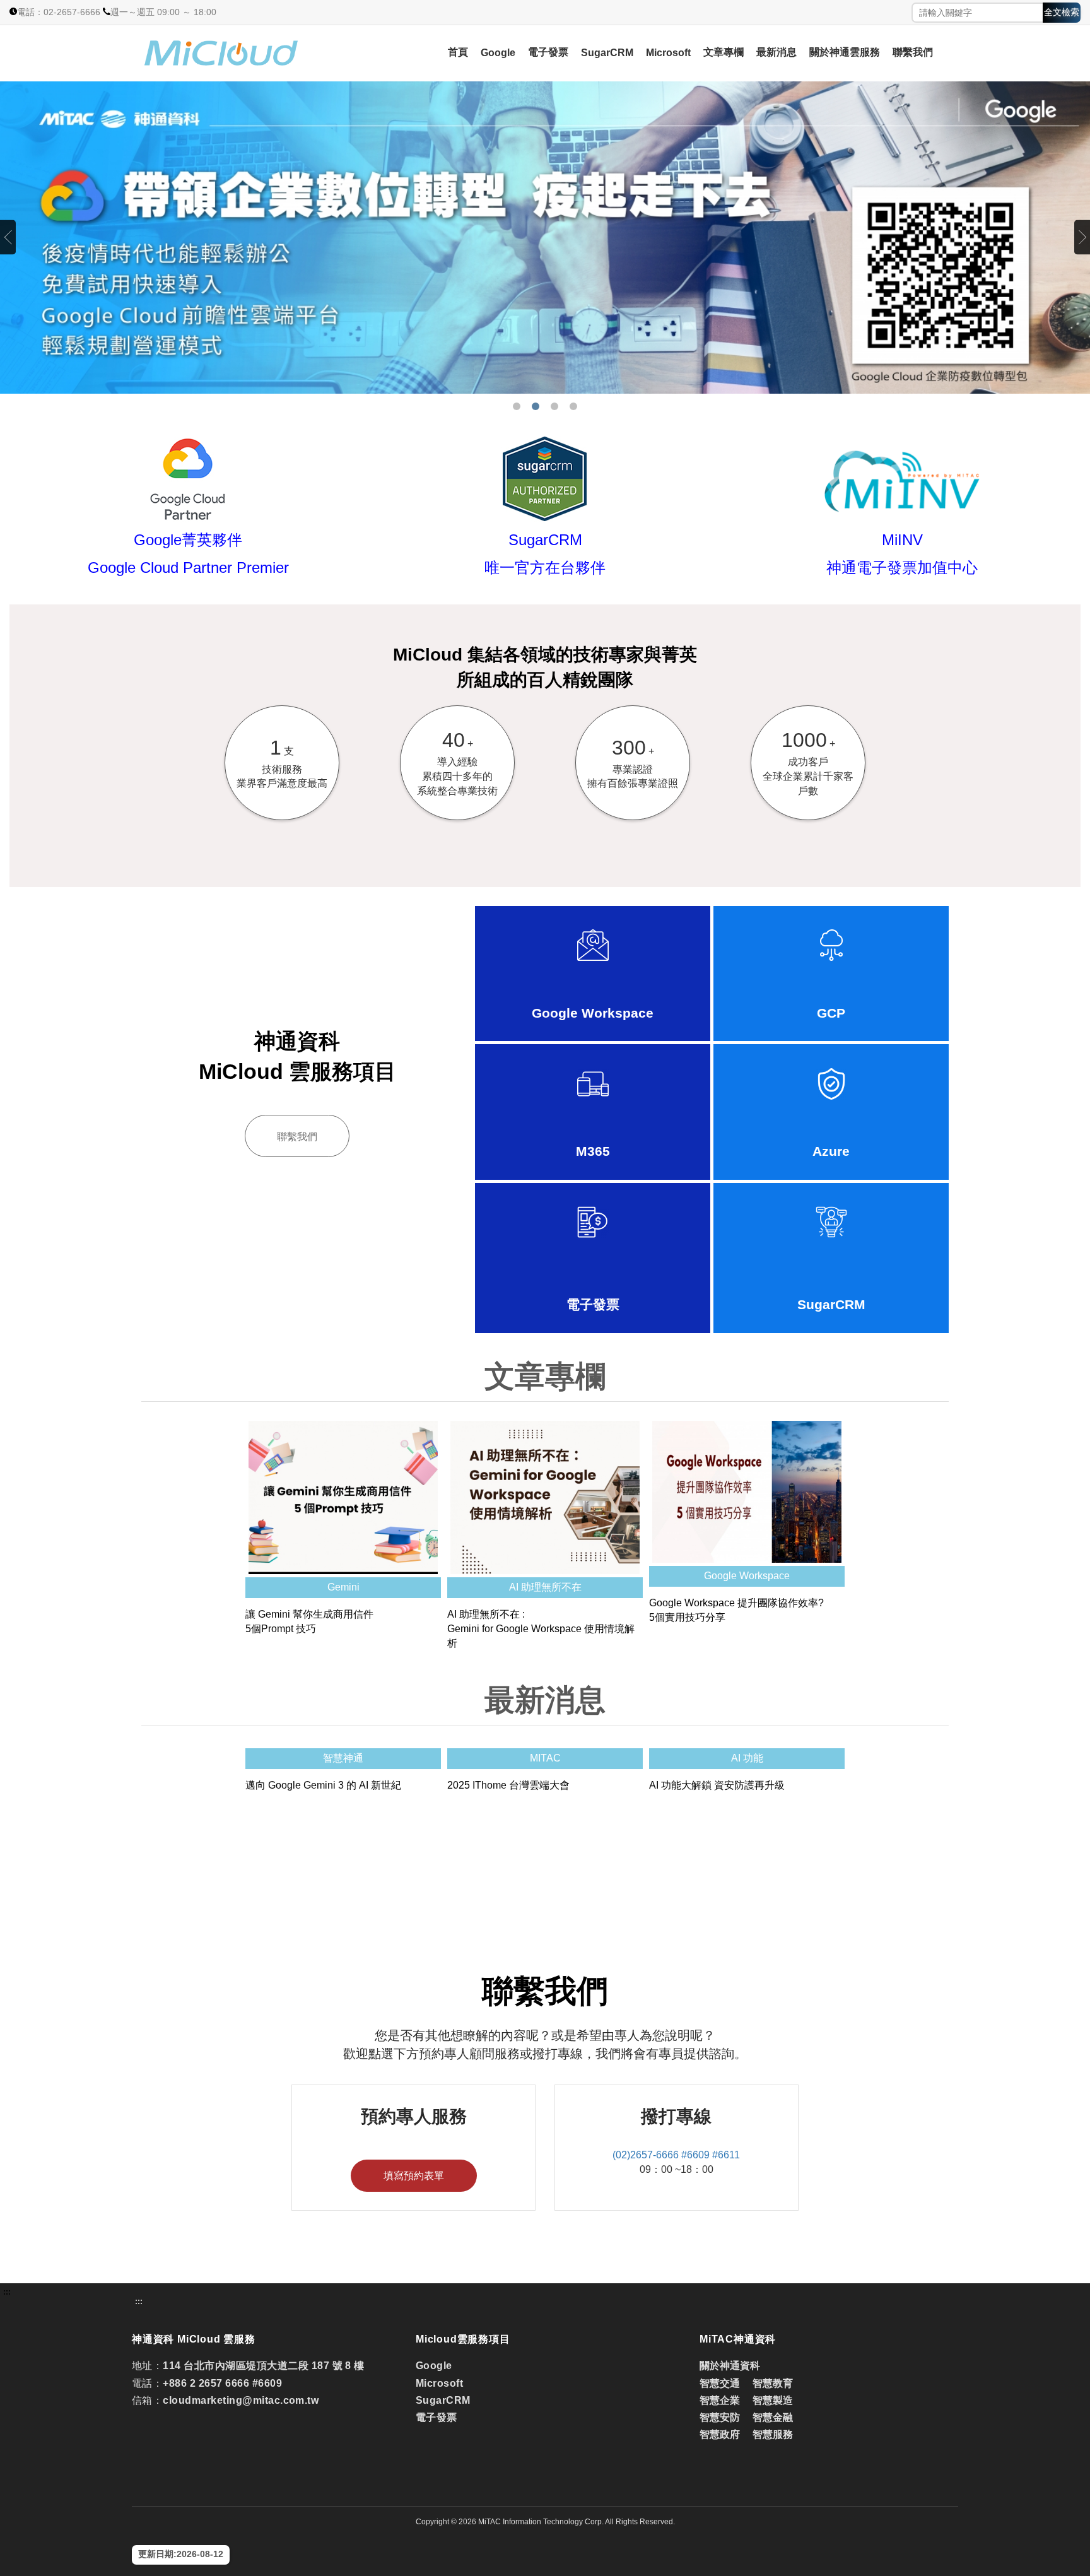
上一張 (8, 238)
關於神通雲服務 (845, 52)
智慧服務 (773, 2434)
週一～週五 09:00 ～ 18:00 (163, 12)
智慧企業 (720, 2400)
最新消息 (776, 52)
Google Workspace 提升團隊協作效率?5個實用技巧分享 (736, 1610)
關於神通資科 (730, 2366)
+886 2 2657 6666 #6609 (222, 2383)
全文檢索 (1062, 12)
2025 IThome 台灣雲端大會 (508, 1785)
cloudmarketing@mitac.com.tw (241, 2400)
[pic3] (545, 238)
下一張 (1082, 238)
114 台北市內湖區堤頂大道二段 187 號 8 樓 (263, 2366)
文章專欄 (724, 52)
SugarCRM (607, 53)
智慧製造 (773, 2400)
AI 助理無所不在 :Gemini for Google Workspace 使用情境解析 (541, 1629)
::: (7, 2292)
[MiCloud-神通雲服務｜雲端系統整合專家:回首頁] (255, 53)
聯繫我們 (913, 52)
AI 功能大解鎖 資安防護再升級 (717, 1785)
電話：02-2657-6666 (59, 12)
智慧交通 (721, 2383)
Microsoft (668, 53)
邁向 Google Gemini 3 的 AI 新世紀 (323, 1785)
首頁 (458, 52)
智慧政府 (720, 2434)
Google (498, 53)
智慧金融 (773, 2417)
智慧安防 (720, 2417)
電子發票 (548, 52)
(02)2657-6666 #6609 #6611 (676, 2155)
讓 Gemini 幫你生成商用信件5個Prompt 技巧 (309, 1621)
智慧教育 (773, 2383)
